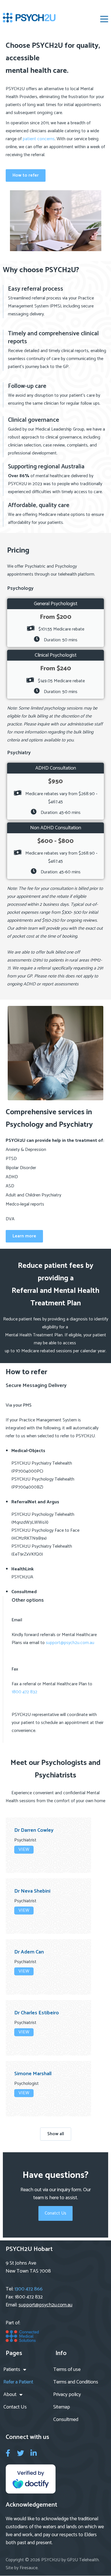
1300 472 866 (29, 2289)
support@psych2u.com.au (70, 1643)
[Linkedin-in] (33, 2453)
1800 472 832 (24, 1692)
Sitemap (62, 2407)
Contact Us (15, 2407)
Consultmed (66, 2420)
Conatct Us (55, 2213)
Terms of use (67, 2370)
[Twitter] (21, 2453)
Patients (12, 2370)
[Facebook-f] (8, 2453)
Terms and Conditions (76, 2382)
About (10, 2395)
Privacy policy (67, 2395)
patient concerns (39, 139)
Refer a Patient (18, 2382)
